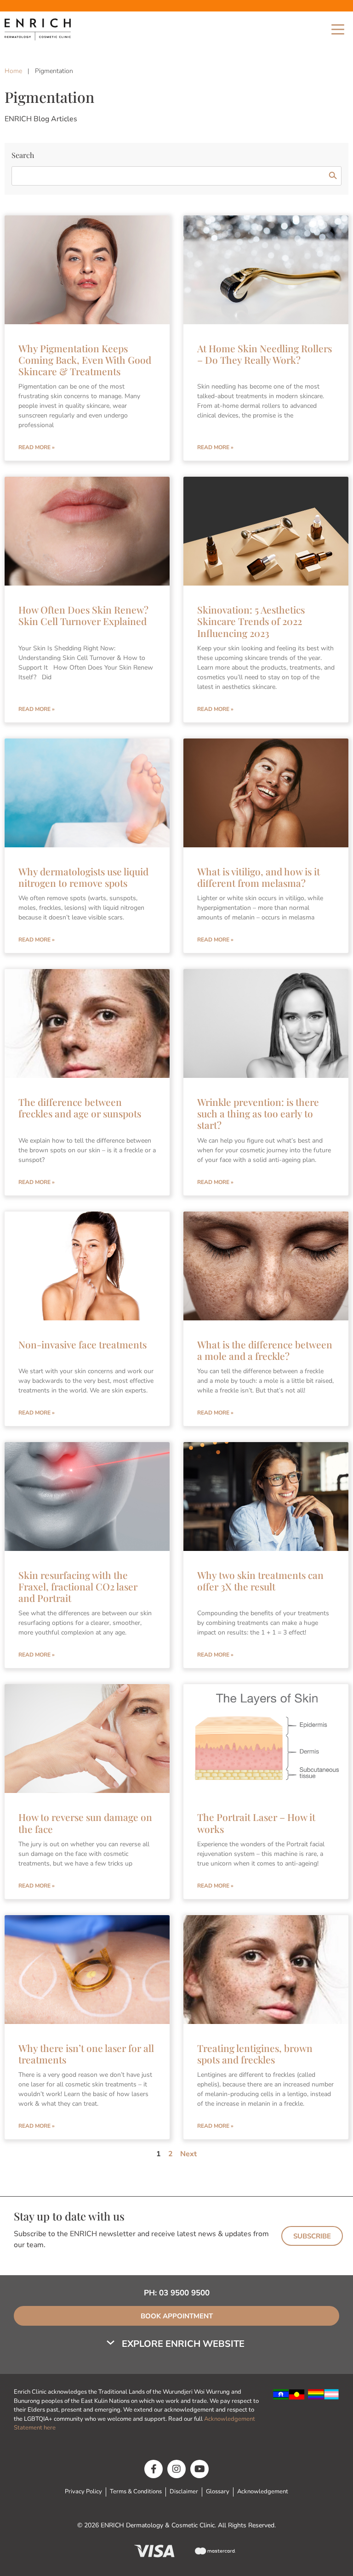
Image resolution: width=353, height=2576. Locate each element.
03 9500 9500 (184, 2293)
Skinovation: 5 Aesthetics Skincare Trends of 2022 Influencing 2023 (251, 621)
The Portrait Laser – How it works (256, 1823)
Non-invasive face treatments (83, 1344)
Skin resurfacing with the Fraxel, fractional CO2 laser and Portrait (78, 1586)
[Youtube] (199, 2469)
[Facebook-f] (154, 2469)
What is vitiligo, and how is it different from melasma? (259, 877)
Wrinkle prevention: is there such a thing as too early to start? (258, 1113)
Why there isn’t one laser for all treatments (86, 2054)
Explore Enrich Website (183, 2344)
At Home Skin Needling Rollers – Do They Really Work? (265, 354)
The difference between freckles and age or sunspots (80, 1108)
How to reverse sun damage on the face (85, 1823)
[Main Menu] (338, 29)
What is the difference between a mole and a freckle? (265, 1350)
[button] (176, 2344)
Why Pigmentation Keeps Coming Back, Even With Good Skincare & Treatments (85, 360)
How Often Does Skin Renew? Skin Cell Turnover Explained (83, 615)
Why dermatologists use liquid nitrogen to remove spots (83, 877)
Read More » (37, 447)
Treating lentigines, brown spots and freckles (255, 2054)
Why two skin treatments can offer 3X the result (260, 1581)
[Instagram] (176, 2469)
